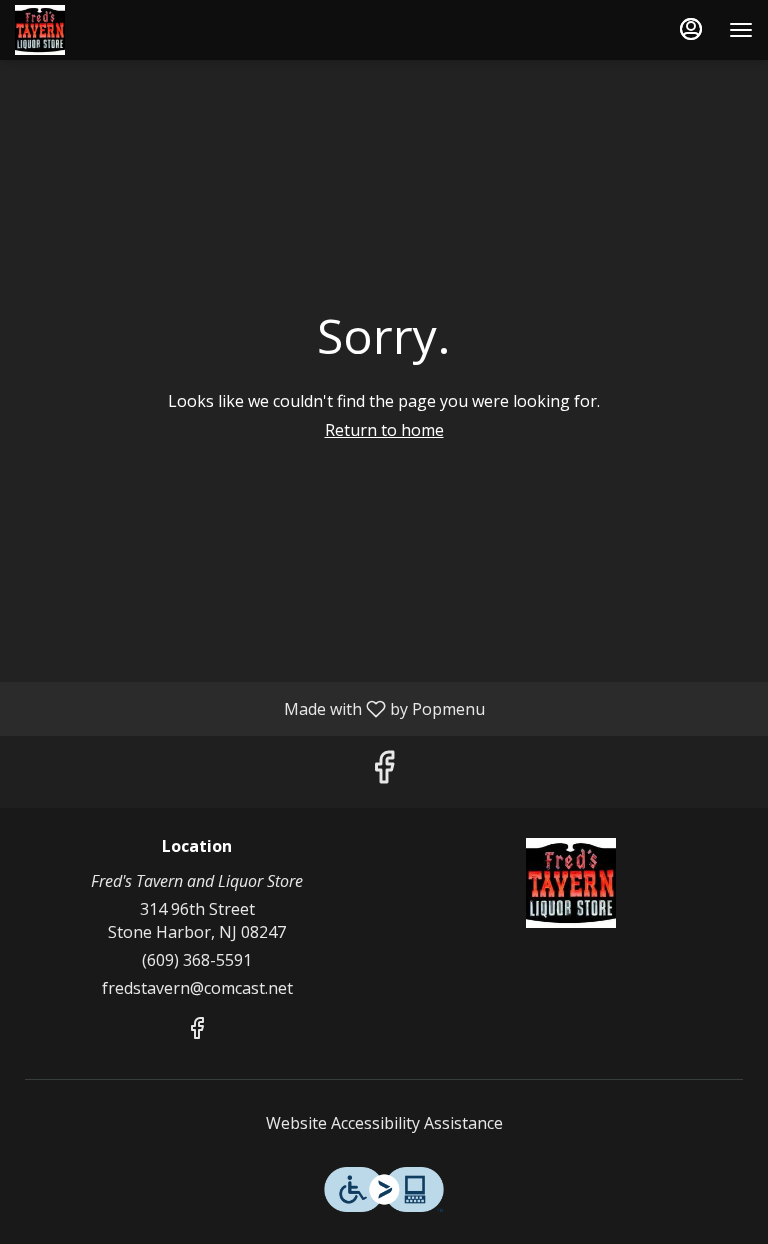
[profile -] (691, 29)
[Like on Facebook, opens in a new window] (384, 771)
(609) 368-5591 (197, 960)
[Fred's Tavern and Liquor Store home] (105, 30)
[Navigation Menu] (741, 30)
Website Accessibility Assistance (384, 1123)
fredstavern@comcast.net (197, 988)
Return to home (384, 430)
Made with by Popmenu (250, 708)
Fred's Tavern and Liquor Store (571, 883)
